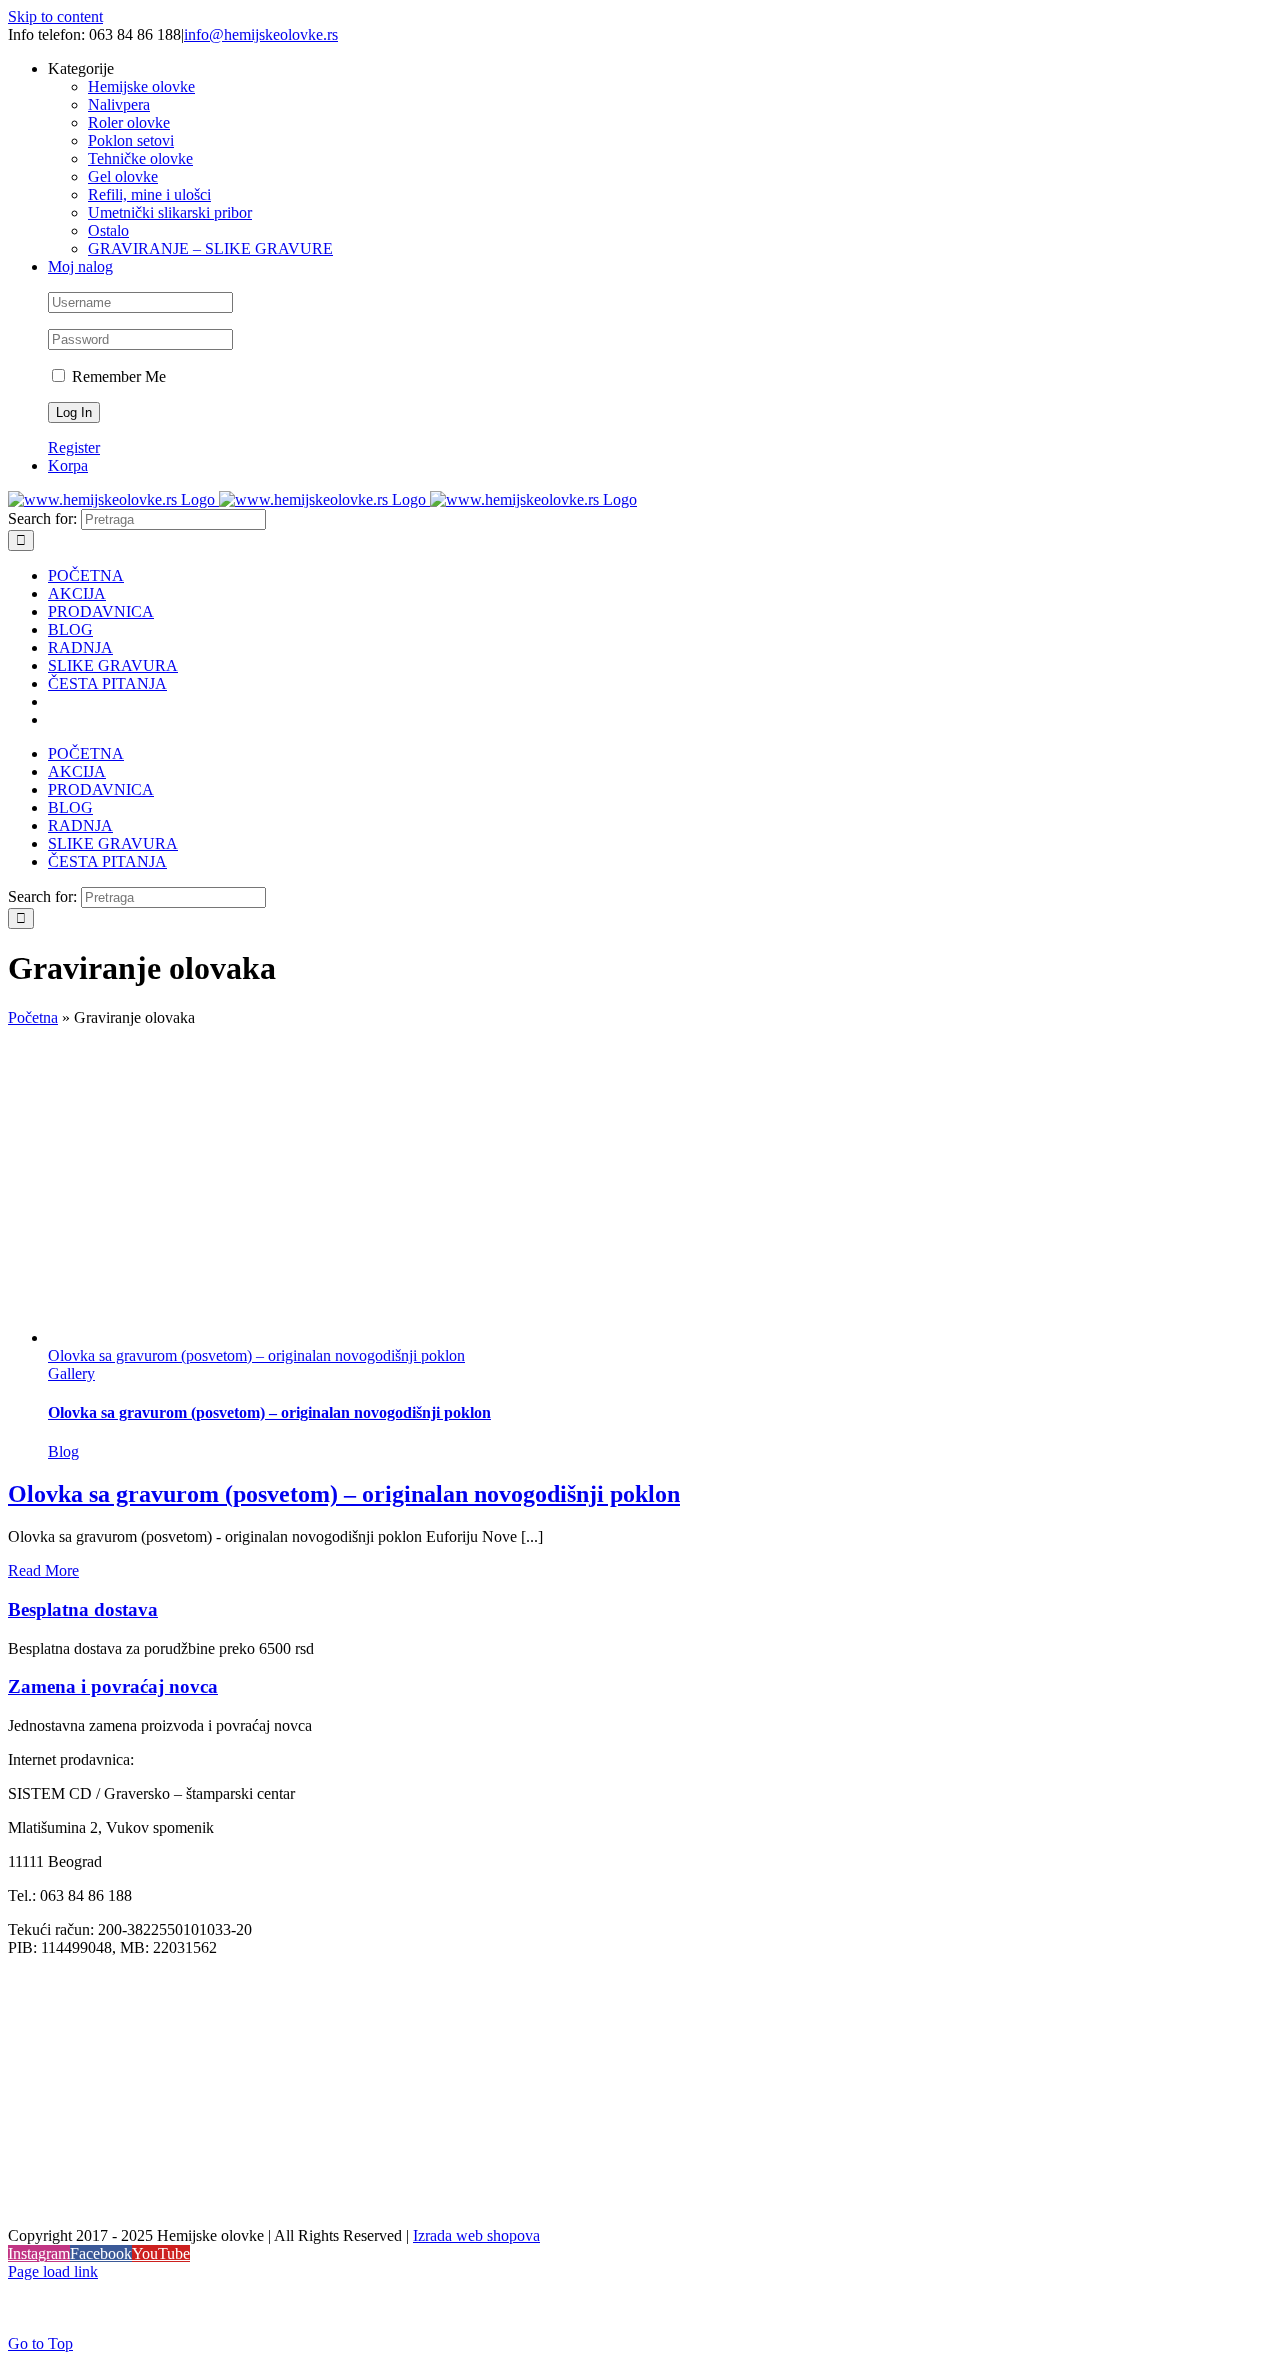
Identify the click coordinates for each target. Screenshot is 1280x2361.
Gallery (71, 1373)
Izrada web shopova (476, 2235)
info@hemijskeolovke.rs (261, 34)
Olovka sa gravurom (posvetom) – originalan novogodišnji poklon (256, 1355)
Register (74, 447)
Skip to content (55, 16)
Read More (43, 1570)
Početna (33, 1017)
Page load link (53, 2271)
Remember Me (117, 376)
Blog (63, 1451)
